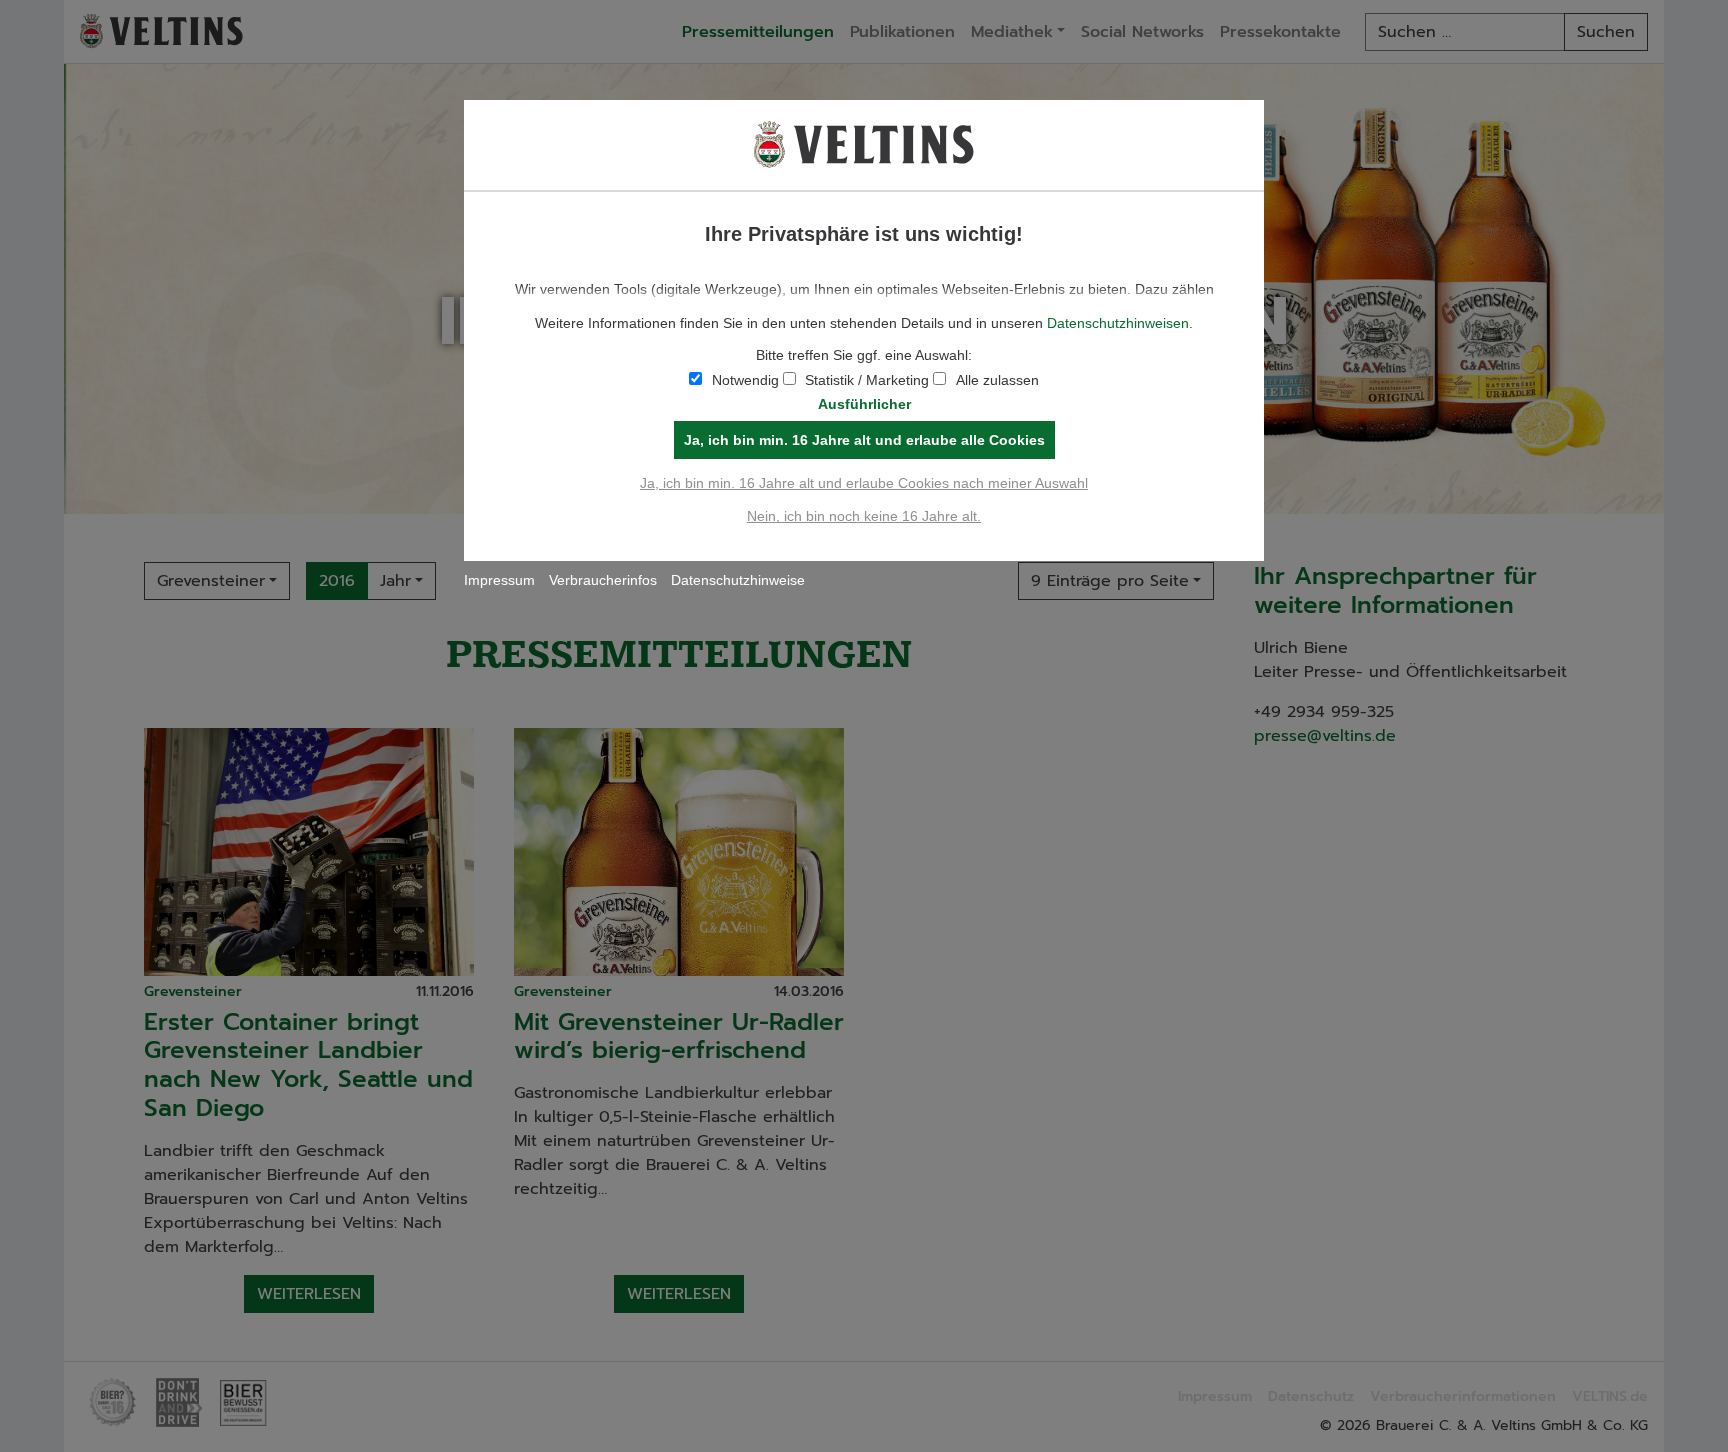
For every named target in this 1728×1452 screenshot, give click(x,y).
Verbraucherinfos (603, 580)
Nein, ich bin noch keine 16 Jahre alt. (864, 516)
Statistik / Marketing (867, 380)
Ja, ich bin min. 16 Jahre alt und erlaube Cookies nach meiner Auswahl (864, 483)
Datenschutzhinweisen (1118, 323)
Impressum (499, 580)
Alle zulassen (997, 380)
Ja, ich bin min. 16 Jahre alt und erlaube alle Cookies (864, 440)
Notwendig (745, 380)
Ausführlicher (864, 404)
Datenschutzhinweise (738, 580)
